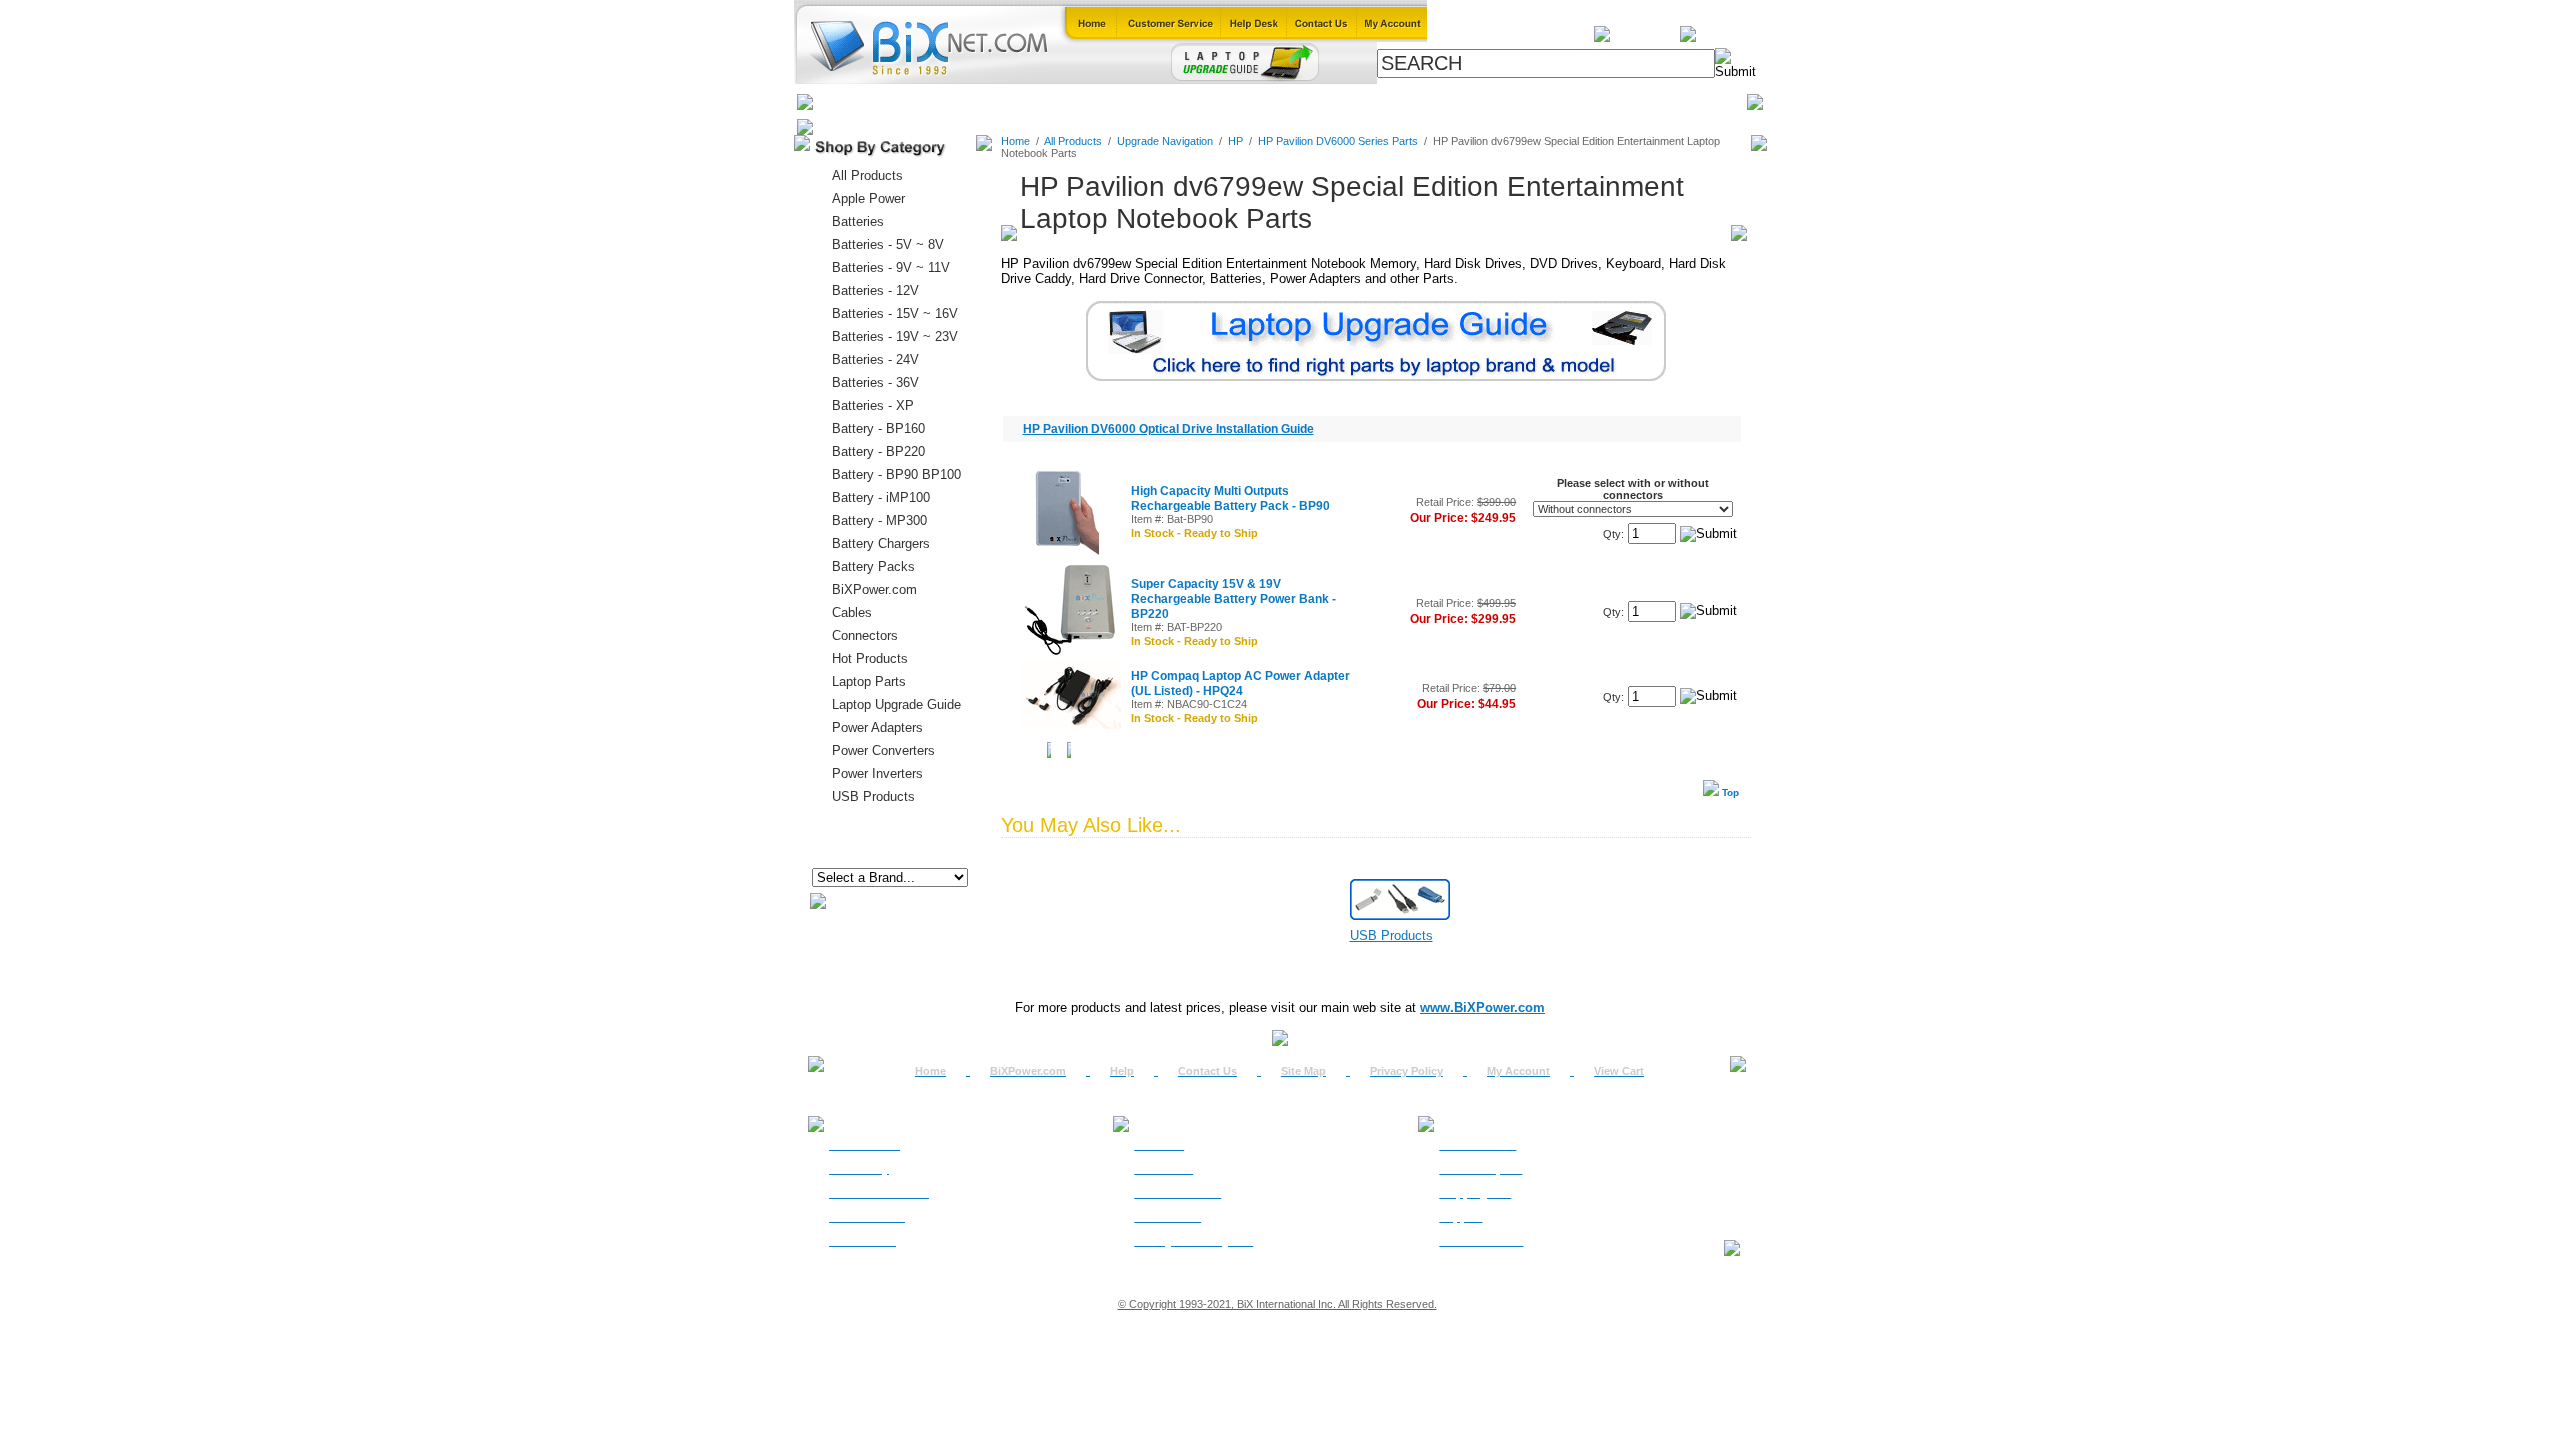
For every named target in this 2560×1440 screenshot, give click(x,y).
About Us (1159, 1145)
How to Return (1477, 1145)
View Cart (1619, 1071)
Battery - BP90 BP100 (896, 474)
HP (1235, 141)
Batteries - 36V (875, 382)
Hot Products (870, 658)
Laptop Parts (869, 681)
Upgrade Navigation (1165, 141)
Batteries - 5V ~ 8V (888, 244)
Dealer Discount (1481, 1241)
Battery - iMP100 (881, 497)
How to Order (864, 1145)
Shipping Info (1475, 1193)
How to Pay (859, 1169)
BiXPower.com (1549, 101)
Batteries (911, 101)
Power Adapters (1332, 101)
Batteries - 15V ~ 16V (895, 313)
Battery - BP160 (878, 428)
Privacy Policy (1406, 1071)
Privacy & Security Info (1193, 1241)
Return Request (1480, 1169)
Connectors (996, 101)
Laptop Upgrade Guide (1190, 101)
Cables (1076, 101)
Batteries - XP (873, 405)
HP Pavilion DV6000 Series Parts (1338, 141)
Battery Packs (873, 566)
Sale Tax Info (862, 1241)
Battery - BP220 (878, 451)
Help (1122, 1071)
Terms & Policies (1177, 1193)
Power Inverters (877, 773)
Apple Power (868, 198)
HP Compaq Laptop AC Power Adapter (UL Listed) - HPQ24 (1240, 683)
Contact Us (1207, 1071)
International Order (879, 1193)
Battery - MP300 (879, 520)
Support (1460, 1217)
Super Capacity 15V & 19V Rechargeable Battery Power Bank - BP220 (1233, 599)
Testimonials (1167, 1217)
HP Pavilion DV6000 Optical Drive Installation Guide (1168, 429)
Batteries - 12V (875, 290)
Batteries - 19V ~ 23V (895, 336)
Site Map (1303, 1071)
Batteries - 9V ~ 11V (891, 267)
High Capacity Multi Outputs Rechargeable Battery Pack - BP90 (1230, 498)
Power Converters (883, 750)
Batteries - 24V (875, 359)
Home (843, 101)
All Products (1442, 101)
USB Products (873, 796)
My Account (1518, 1071)
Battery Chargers (881, 543)
